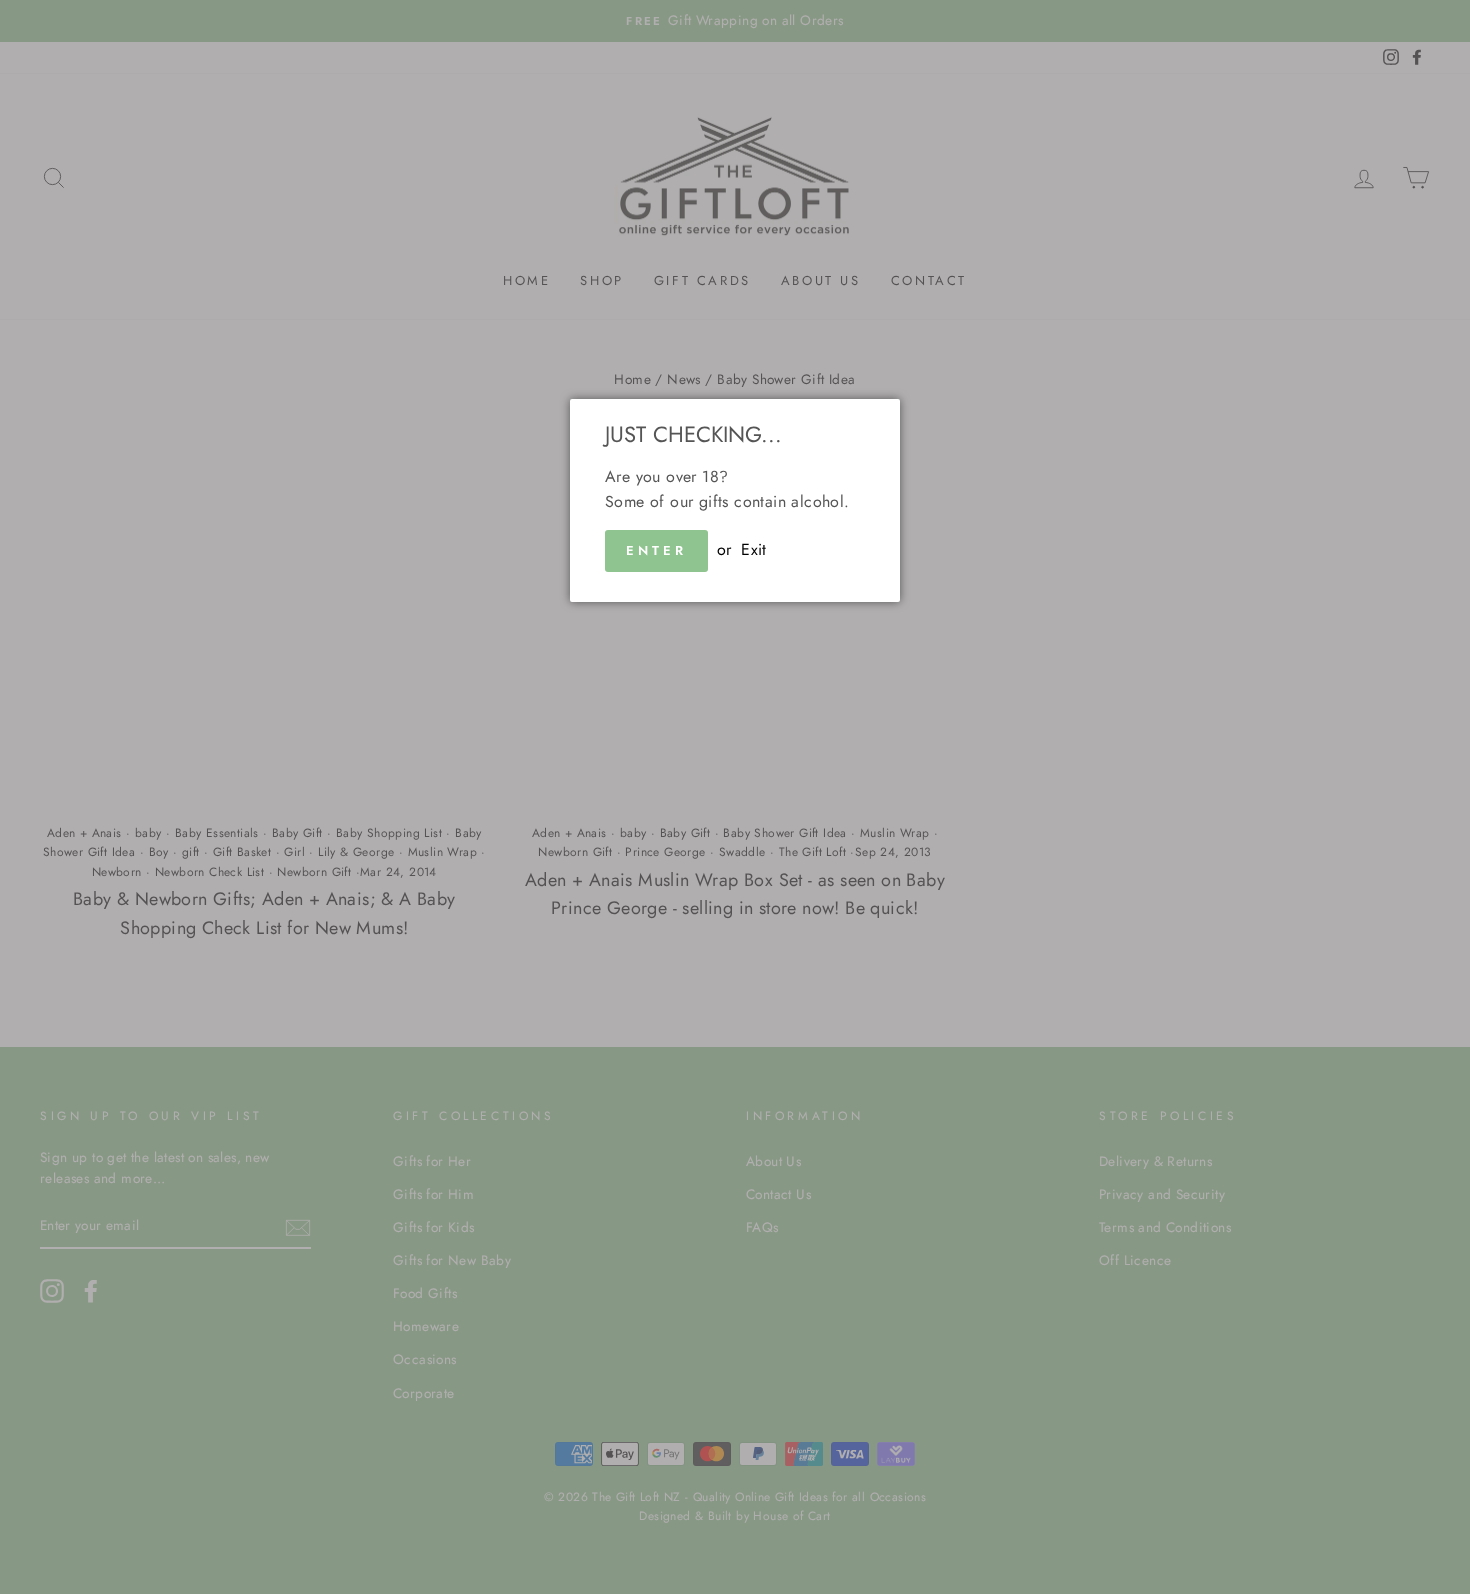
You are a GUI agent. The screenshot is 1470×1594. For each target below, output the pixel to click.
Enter (656, 550)
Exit (754, 549)
